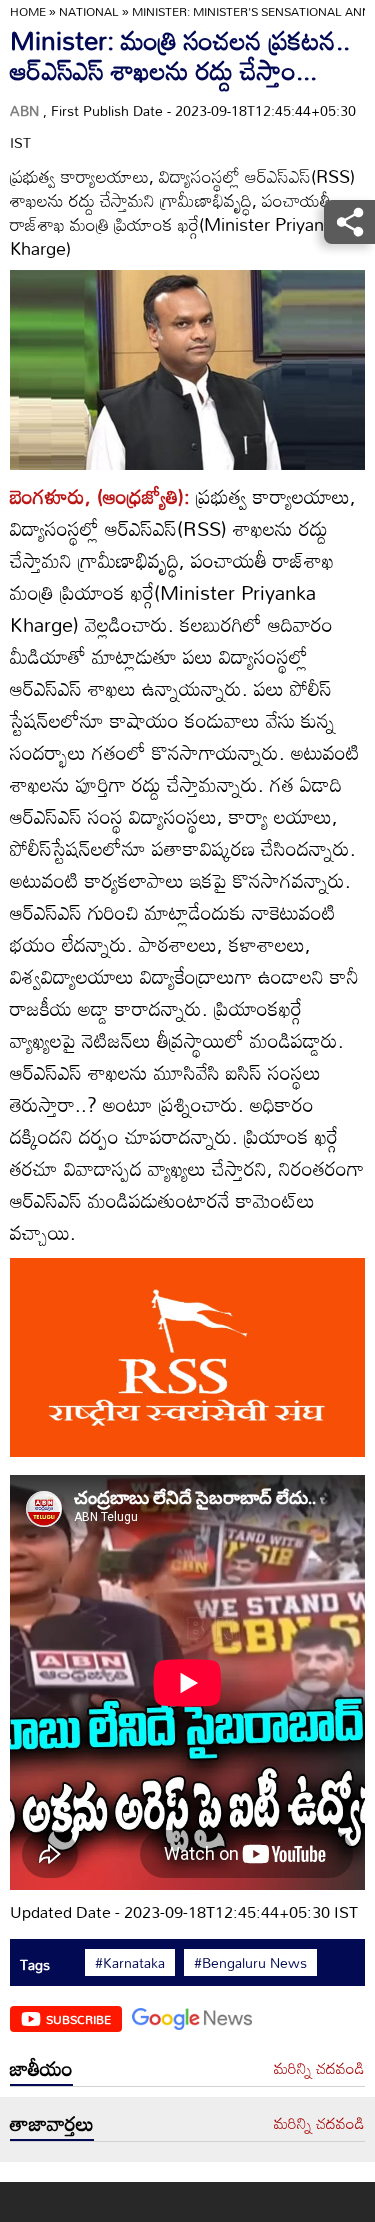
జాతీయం (41, 2068)
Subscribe (78, 2019)
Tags (35, 1964)
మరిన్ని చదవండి (319, 2069)
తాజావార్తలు (52, 2123)
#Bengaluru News (250, 1963)
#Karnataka (130, 1963)
